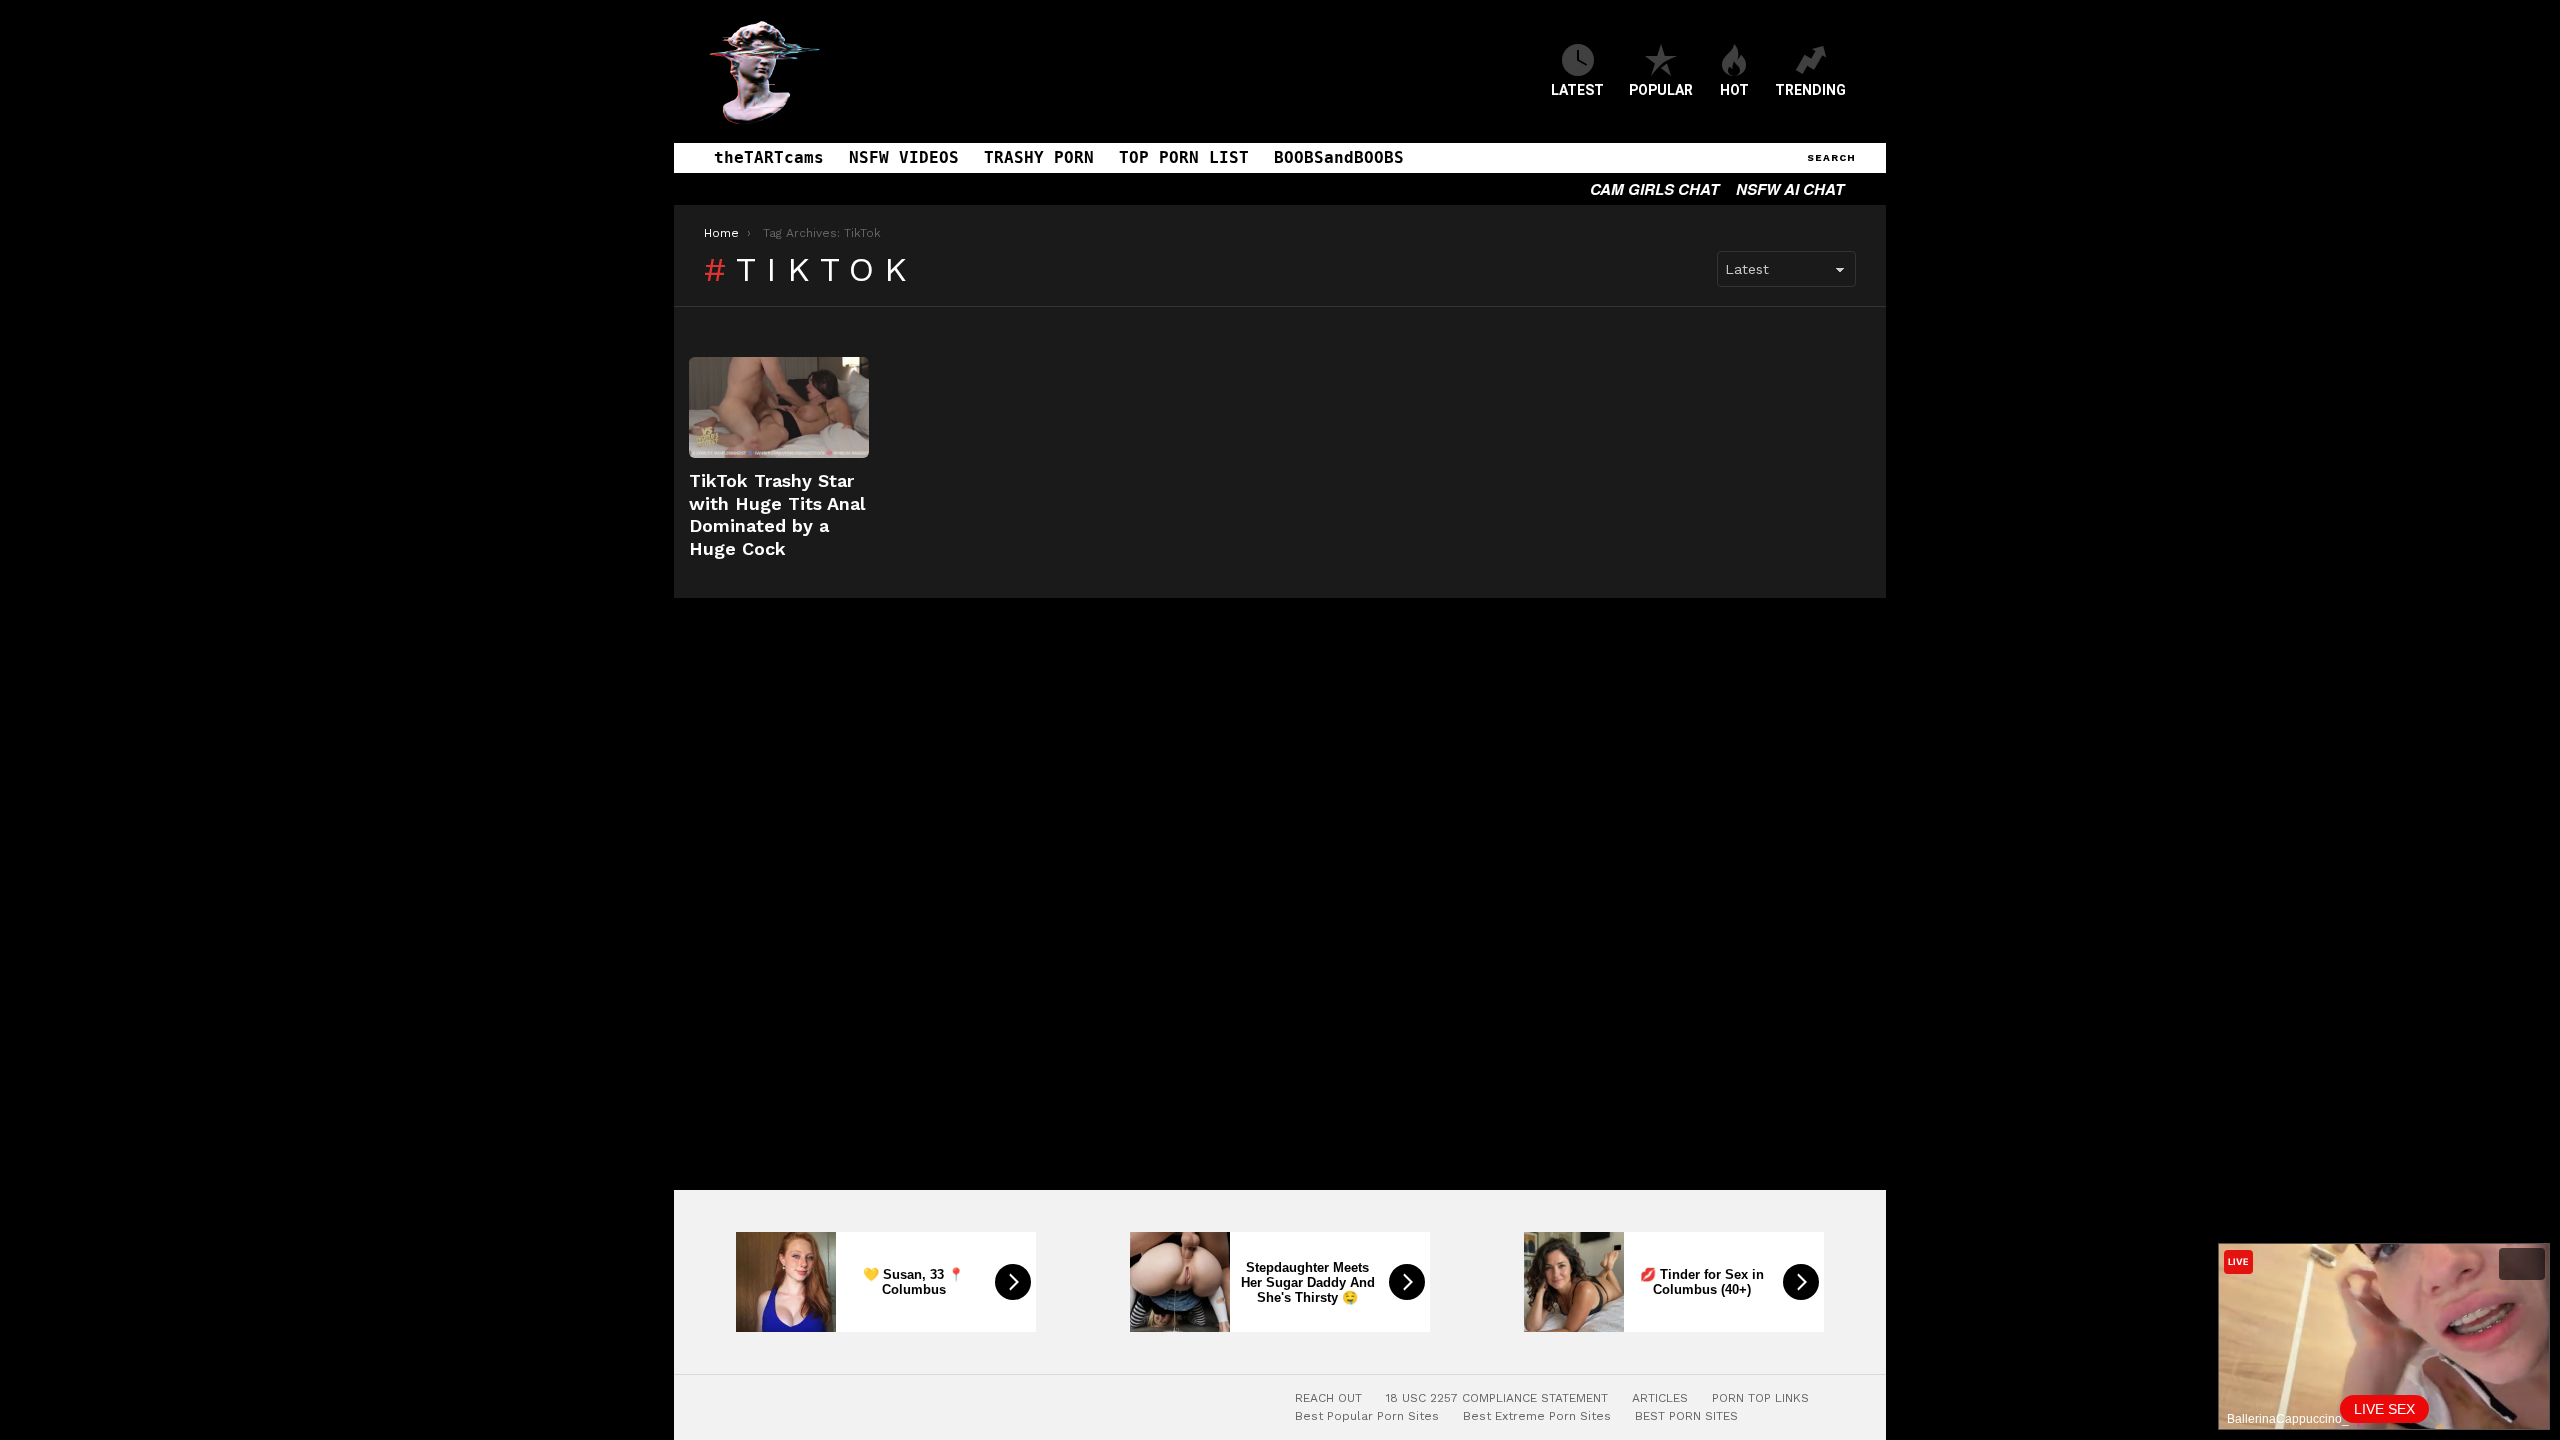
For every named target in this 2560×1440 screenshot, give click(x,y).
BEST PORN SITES (1686, 1416)
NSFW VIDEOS (904, 157)
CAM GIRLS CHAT (1654, 189)
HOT (1734, 90)
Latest (1577, 90)
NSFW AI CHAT (1790, 189)
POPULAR (1661, 90)
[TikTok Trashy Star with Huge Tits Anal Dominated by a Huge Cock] (779, 407)
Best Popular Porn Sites (1367, 1416)
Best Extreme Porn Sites (1537, 1416)
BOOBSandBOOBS (1339, 157)
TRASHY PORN (1039, 157)
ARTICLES (1660, 1398)
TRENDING (1810, 90)
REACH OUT (1328, 1398)
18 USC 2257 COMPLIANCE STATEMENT (1497, 1398)
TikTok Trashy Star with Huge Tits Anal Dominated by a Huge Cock (777, 514)
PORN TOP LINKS (1760, 1398)
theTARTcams (769, 157)
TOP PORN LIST (1184, 157)
